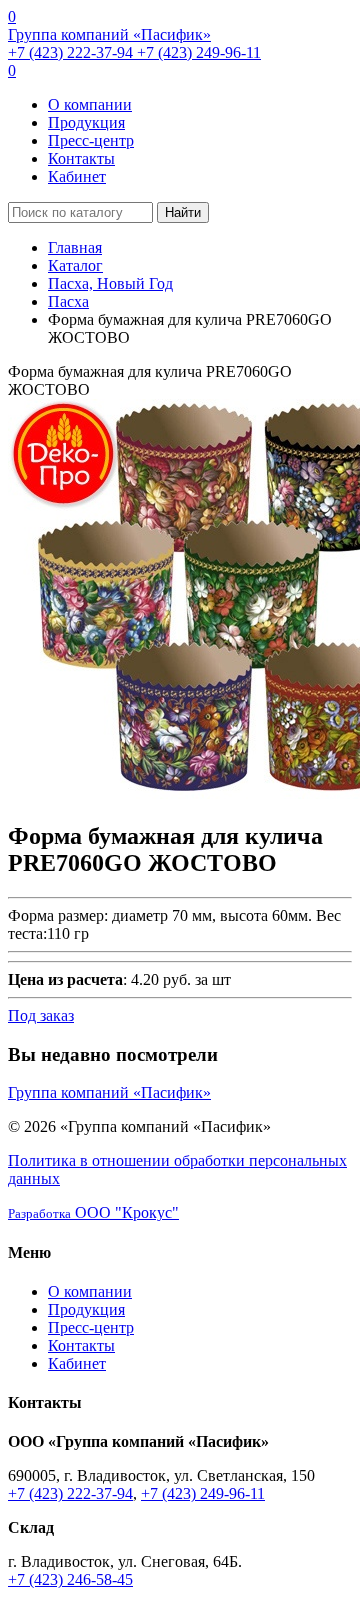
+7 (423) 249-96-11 (199, 52)
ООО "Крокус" (93, 1212)
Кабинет (77, 176)
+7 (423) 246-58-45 (70, 1579)
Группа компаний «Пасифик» (109, 34)
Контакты (81, 158)
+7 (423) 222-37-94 (72, 52)
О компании (90, 104)
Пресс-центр (91, 140)
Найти (183, 212)
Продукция (86, 122)
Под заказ (41, 1015)
